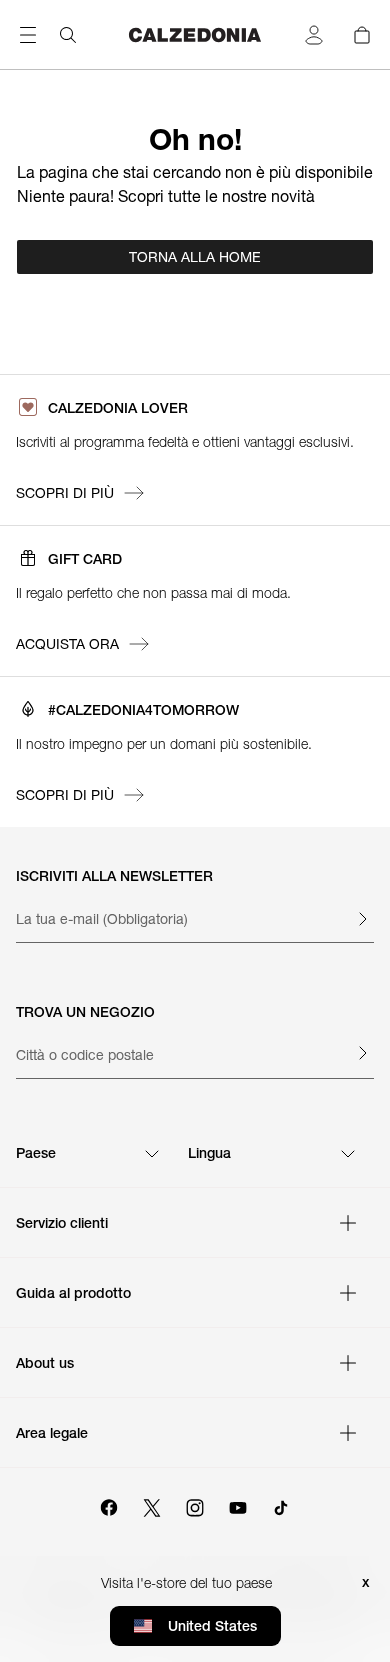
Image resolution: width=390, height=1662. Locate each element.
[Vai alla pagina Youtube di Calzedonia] (238, 1505)
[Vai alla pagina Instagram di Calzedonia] (195, 1505)
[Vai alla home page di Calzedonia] (195, 35)
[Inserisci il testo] (362, 919)
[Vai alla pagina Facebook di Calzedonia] (109, 1505)
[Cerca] (68, 35)
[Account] (314, 35)
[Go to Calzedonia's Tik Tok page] (281, 1505)
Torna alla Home (195, 257)
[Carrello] (362, 35)
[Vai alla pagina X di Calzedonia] (152, 1505)
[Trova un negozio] (362, 1053)
